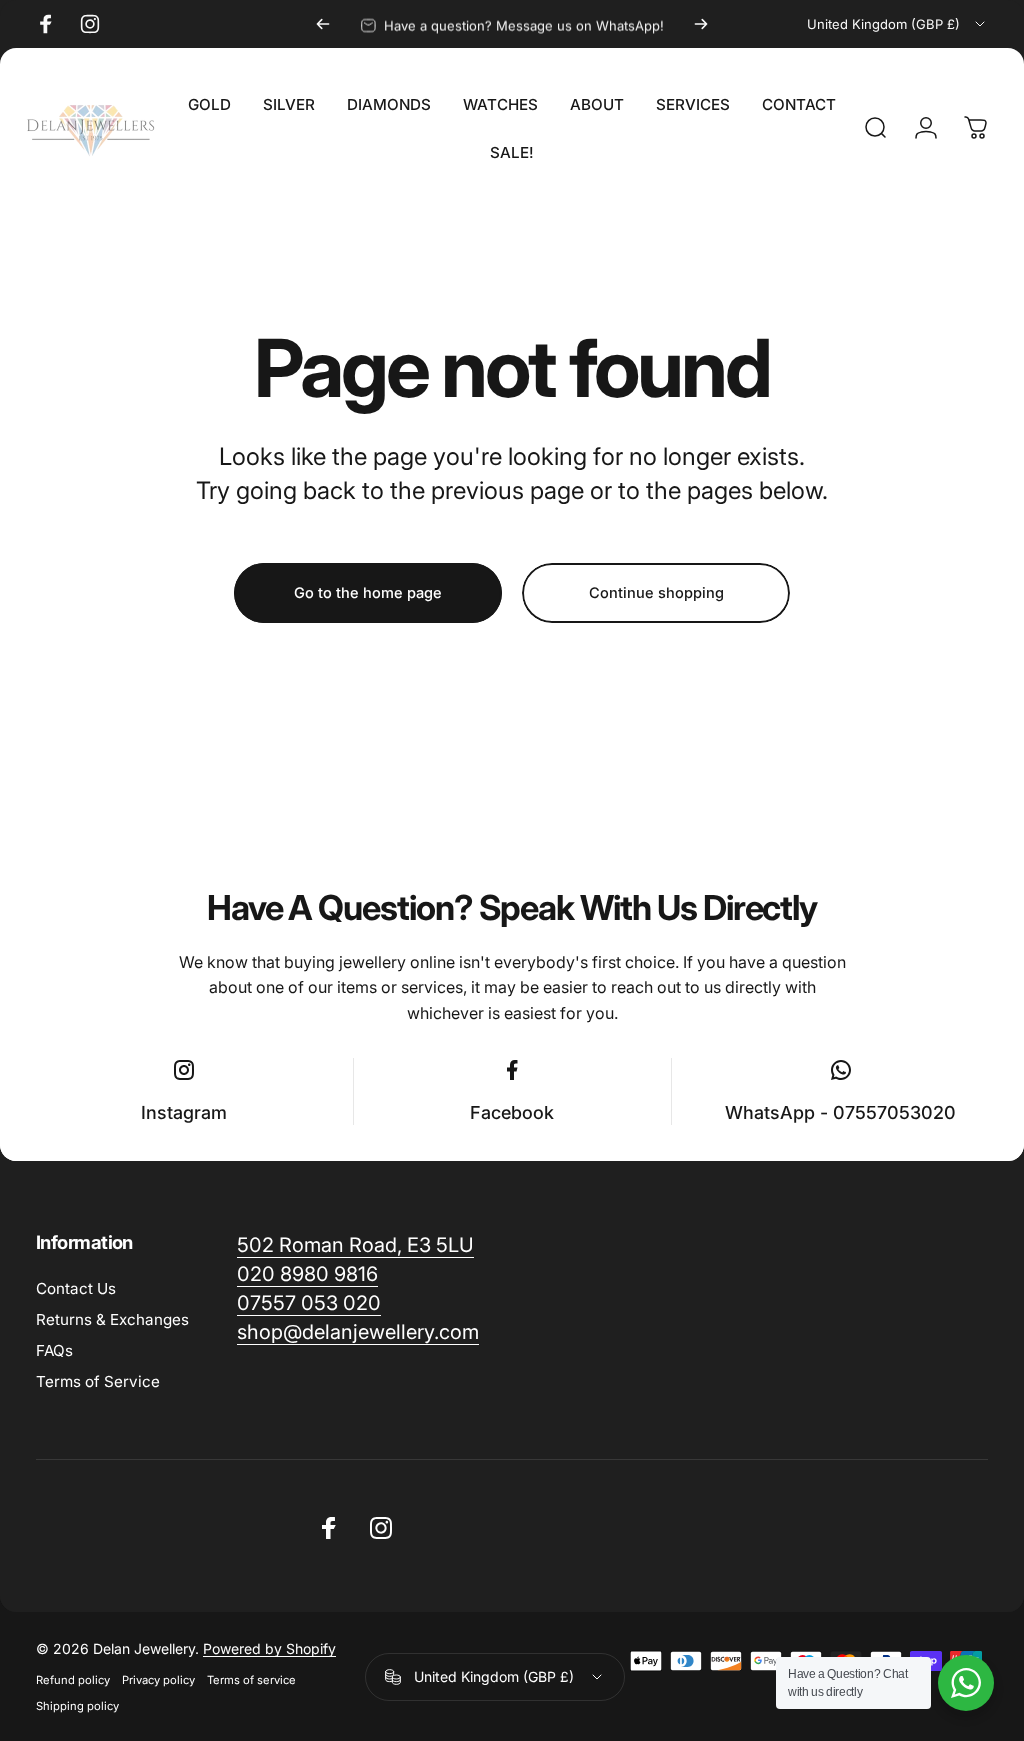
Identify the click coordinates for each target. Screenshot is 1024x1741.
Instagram (184, 1112)
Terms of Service (98, 1381)
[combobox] (897, 24)
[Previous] (323, 24)
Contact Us (76, 1288)
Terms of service (251, 1680)
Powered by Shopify (269, 1648)
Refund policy (73, 1680)
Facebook (512, 1112)
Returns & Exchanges (112, 1319)
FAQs (54, 1350)
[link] (358, 1332)
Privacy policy (158, 1680)
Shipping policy (77, 1706)
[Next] (701, 24)
